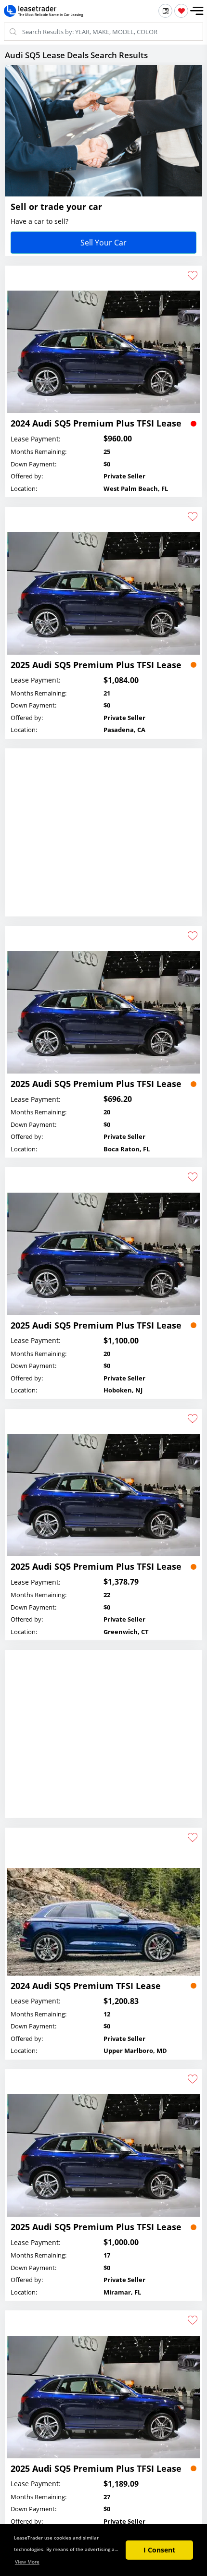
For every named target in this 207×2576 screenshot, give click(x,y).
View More (27, 2562)
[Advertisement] (103, 842)
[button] (197, 11)
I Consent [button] (159, 2550)
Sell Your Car (103, 243)
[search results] (165, 11)
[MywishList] (181, 11)
